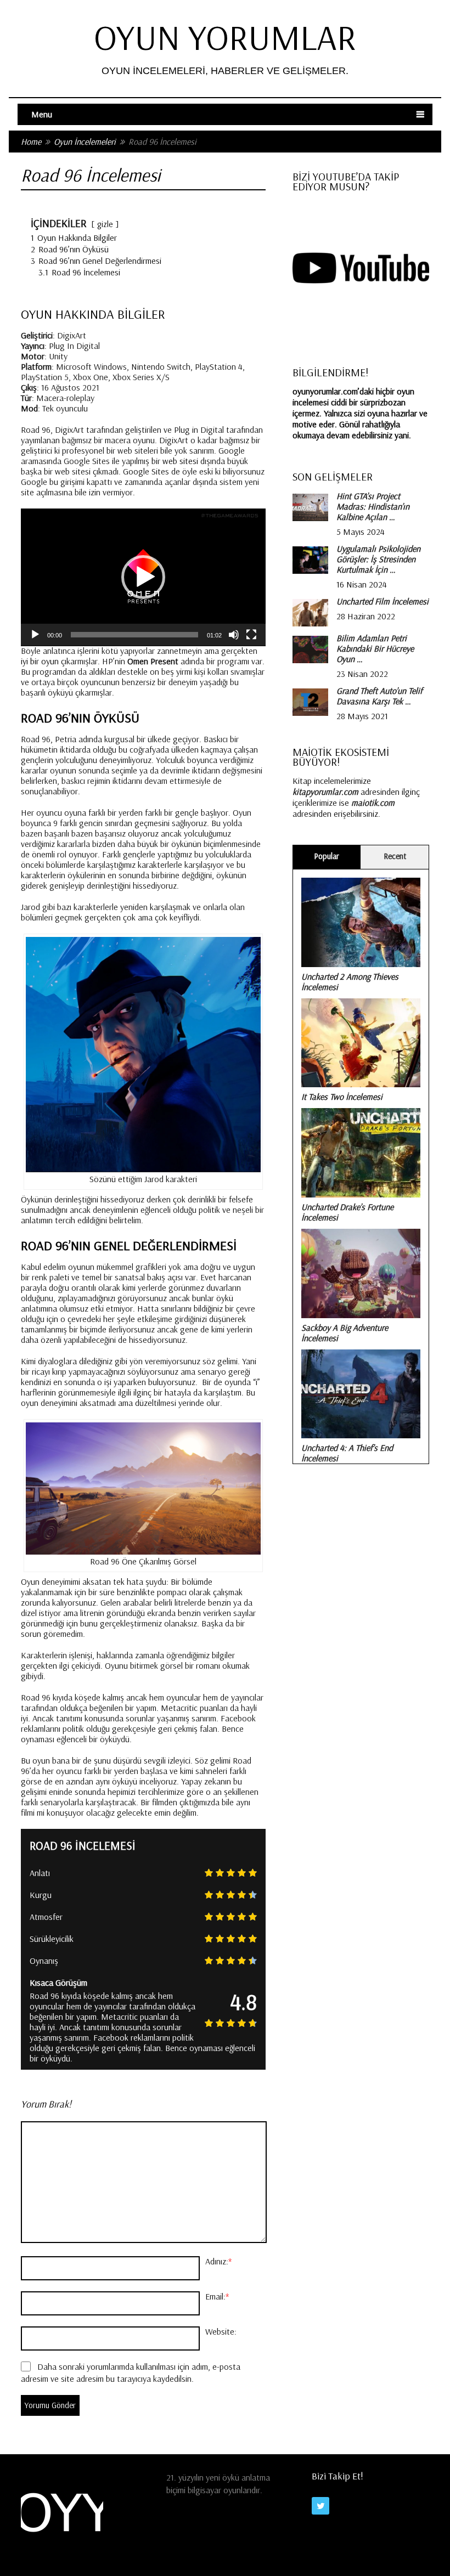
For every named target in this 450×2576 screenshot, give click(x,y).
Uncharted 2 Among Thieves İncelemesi (350, 982)
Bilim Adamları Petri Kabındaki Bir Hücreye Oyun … (375, 649)
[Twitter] (320, 2506)
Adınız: (218, 2261)
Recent (395, 856)
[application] (143, 577)
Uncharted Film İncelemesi (383, 601)
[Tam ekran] (251, 635)
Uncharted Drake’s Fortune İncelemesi (347, 1212)
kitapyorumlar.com (325, 792)
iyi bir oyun (40, 661)
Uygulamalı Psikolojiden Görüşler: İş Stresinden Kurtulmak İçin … (378, 559)
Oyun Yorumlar (225, 37)
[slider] (134, 635)
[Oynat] (35, 635)
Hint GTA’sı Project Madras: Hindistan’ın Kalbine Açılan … (373, 507)
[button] (143, 577)
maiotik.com (373, 803)
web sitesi (180, 461)
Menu (42, 114)
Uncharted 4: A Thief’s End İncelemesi (347, 1453)
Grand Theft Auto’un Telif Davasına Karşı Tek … (379, 696)
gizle (105, 224)
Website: (221, 2331)
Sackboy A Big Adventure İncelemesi (345, 1333)
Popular (327, 856)
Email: (217, 2296)
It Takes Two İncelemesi (342, 1097)
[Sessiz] (234, 635)
